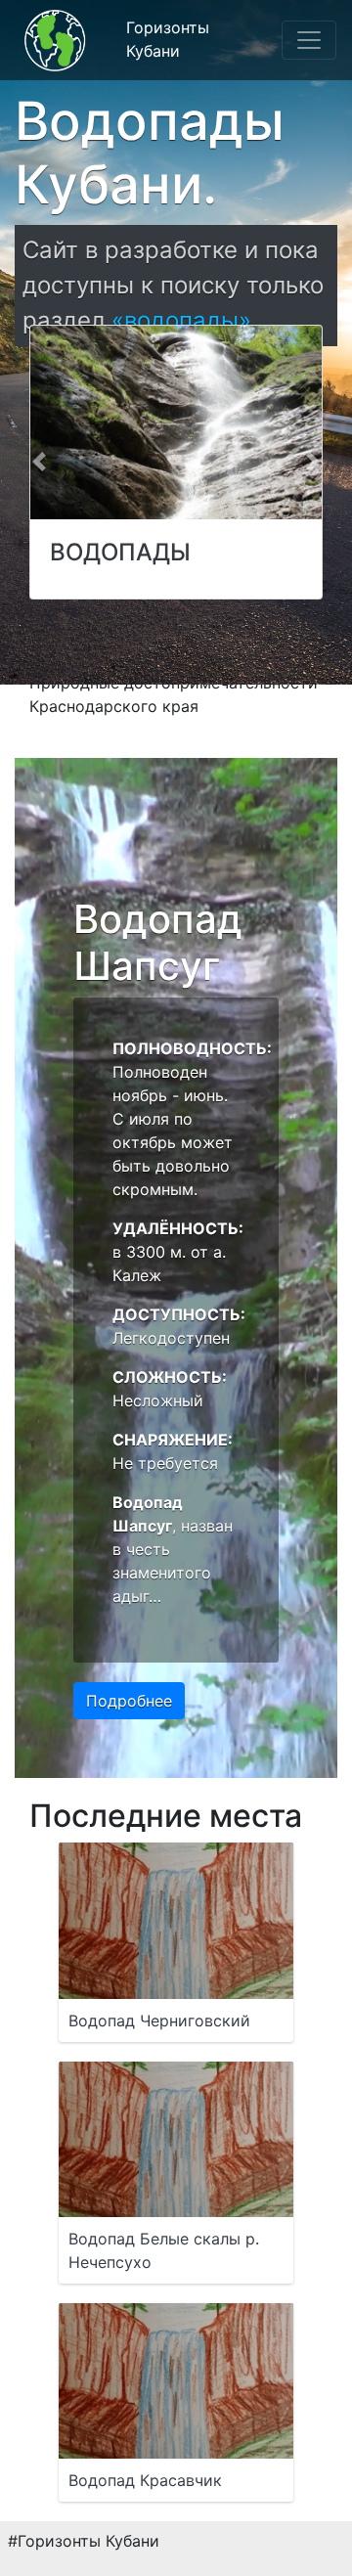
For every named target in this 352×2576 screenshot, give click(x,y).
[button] (39, 462)
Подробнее (129, 1701)
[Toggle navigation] (309, 40)
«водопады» (181, 320)
